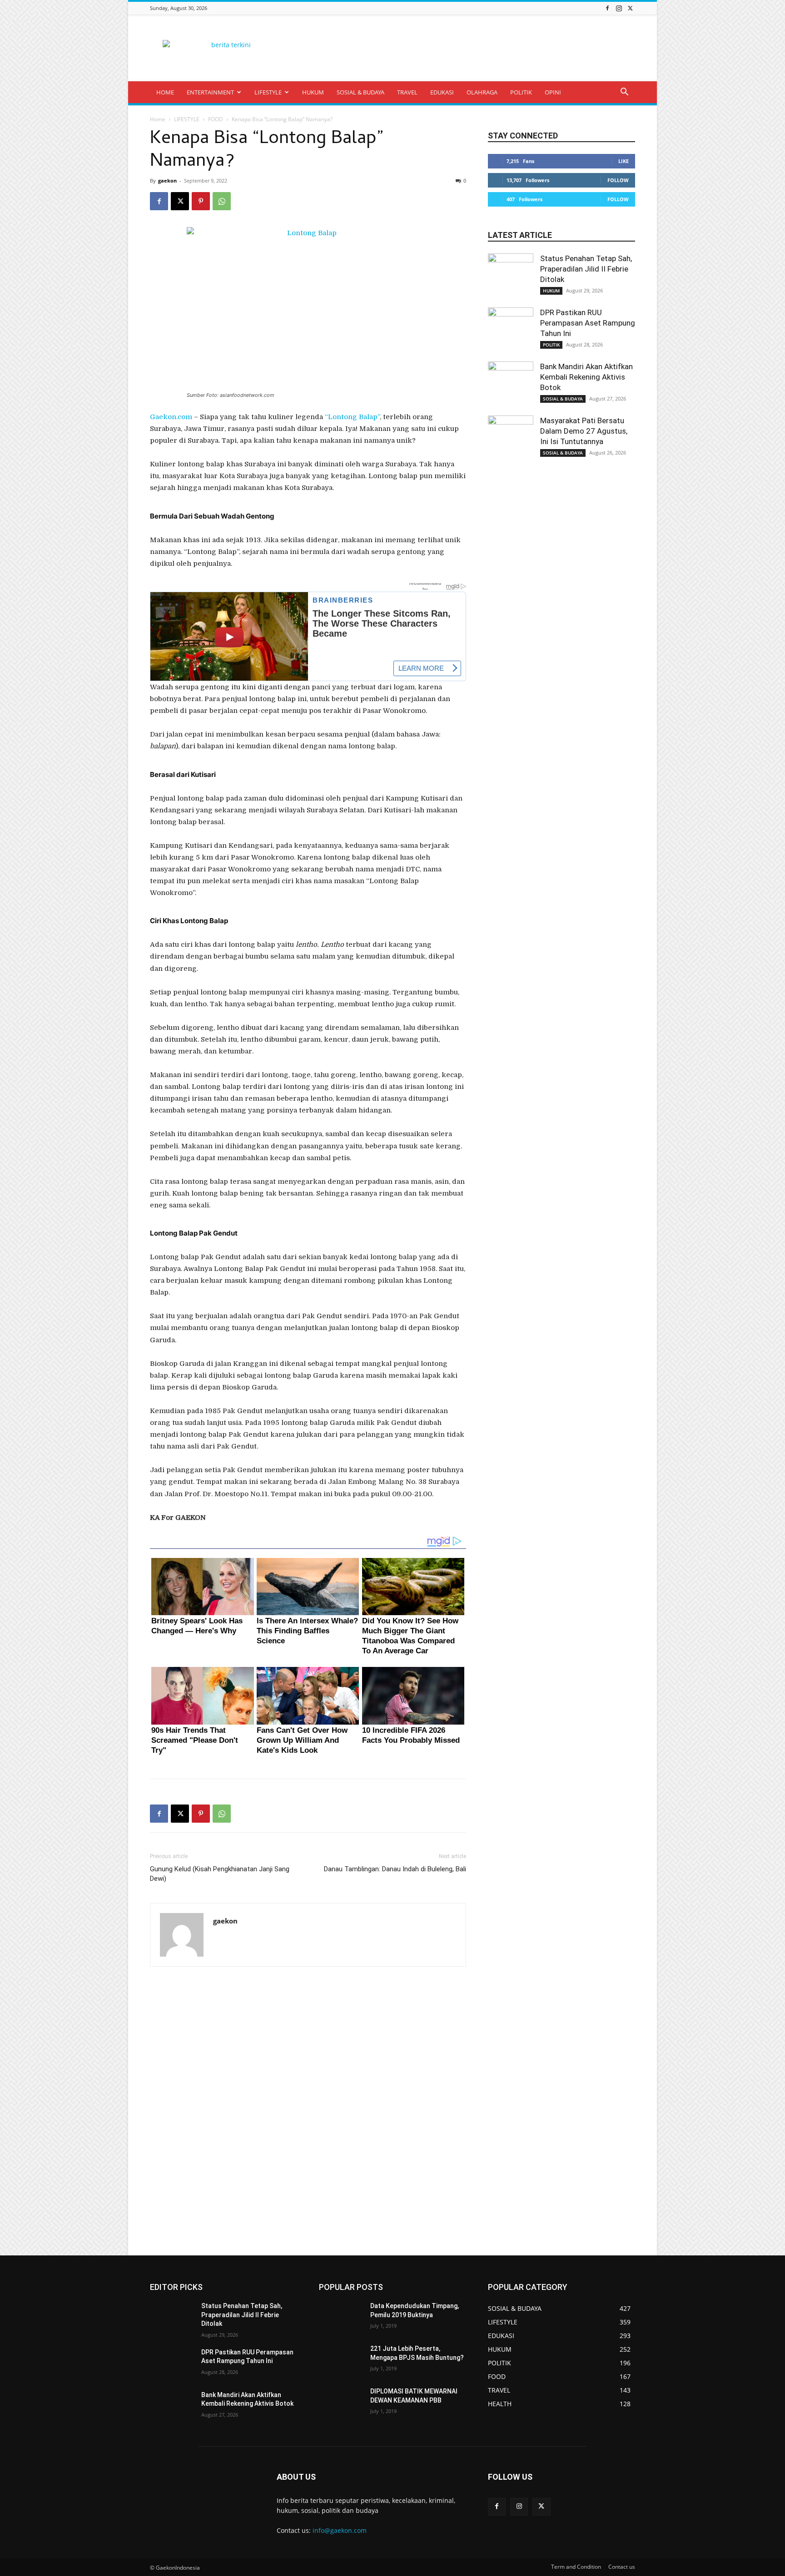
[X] (630, 8)
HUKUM (313, 92)
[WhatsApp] (222, 201)
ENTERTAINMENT (210, 92)
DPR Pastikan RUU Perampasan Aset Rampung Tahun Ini (588, 323)
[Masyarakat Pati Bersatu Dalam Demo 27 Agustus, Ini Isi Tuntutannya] (511, 438)
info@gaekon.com (340, 2530)
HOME (165, 92)
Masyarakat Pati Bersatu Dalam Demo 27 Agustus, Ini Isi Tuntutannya (584, 431)
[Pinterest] (201, 201)
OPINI (553, 92)
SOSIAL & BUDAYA (360, 92)
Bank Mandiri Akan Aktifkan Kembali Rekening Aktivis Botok (586, 377)
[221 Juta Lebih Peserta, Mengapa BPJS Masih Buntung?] (341, 2360)
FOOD (216, 119)
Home (158, 119)
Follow (618, 180)
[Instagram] (619, 8)
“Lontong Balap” (352, 417)
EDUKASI (442, 92)
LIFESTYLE (268, 92)
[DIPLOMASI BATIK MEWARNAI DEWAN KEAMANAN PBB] (341, 2403)
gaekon (167, 180)
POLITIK (521, 92)
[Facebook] (607, 8)
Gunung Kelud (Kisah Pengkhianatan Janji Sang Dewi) (220, 1874)
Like (624, 161)
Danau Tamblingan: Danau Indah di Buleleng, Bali (395, 1869)
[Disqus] (308, 2111)
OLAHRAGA (482, 92)
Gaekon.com (171, 417)
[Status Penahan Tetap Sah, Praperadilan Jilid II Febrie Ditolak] (511, 276)
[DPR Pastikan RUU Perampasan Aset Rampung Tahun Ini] (511, 330)
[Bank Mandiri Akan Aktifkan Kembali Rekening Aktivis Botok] (511, 384)
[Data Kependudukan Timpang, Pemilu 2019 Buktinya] (341, 2317)
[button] (624, 93)
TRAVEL (407, 92)
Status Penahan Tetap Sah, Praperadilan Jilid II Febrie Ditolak (586, 269)
